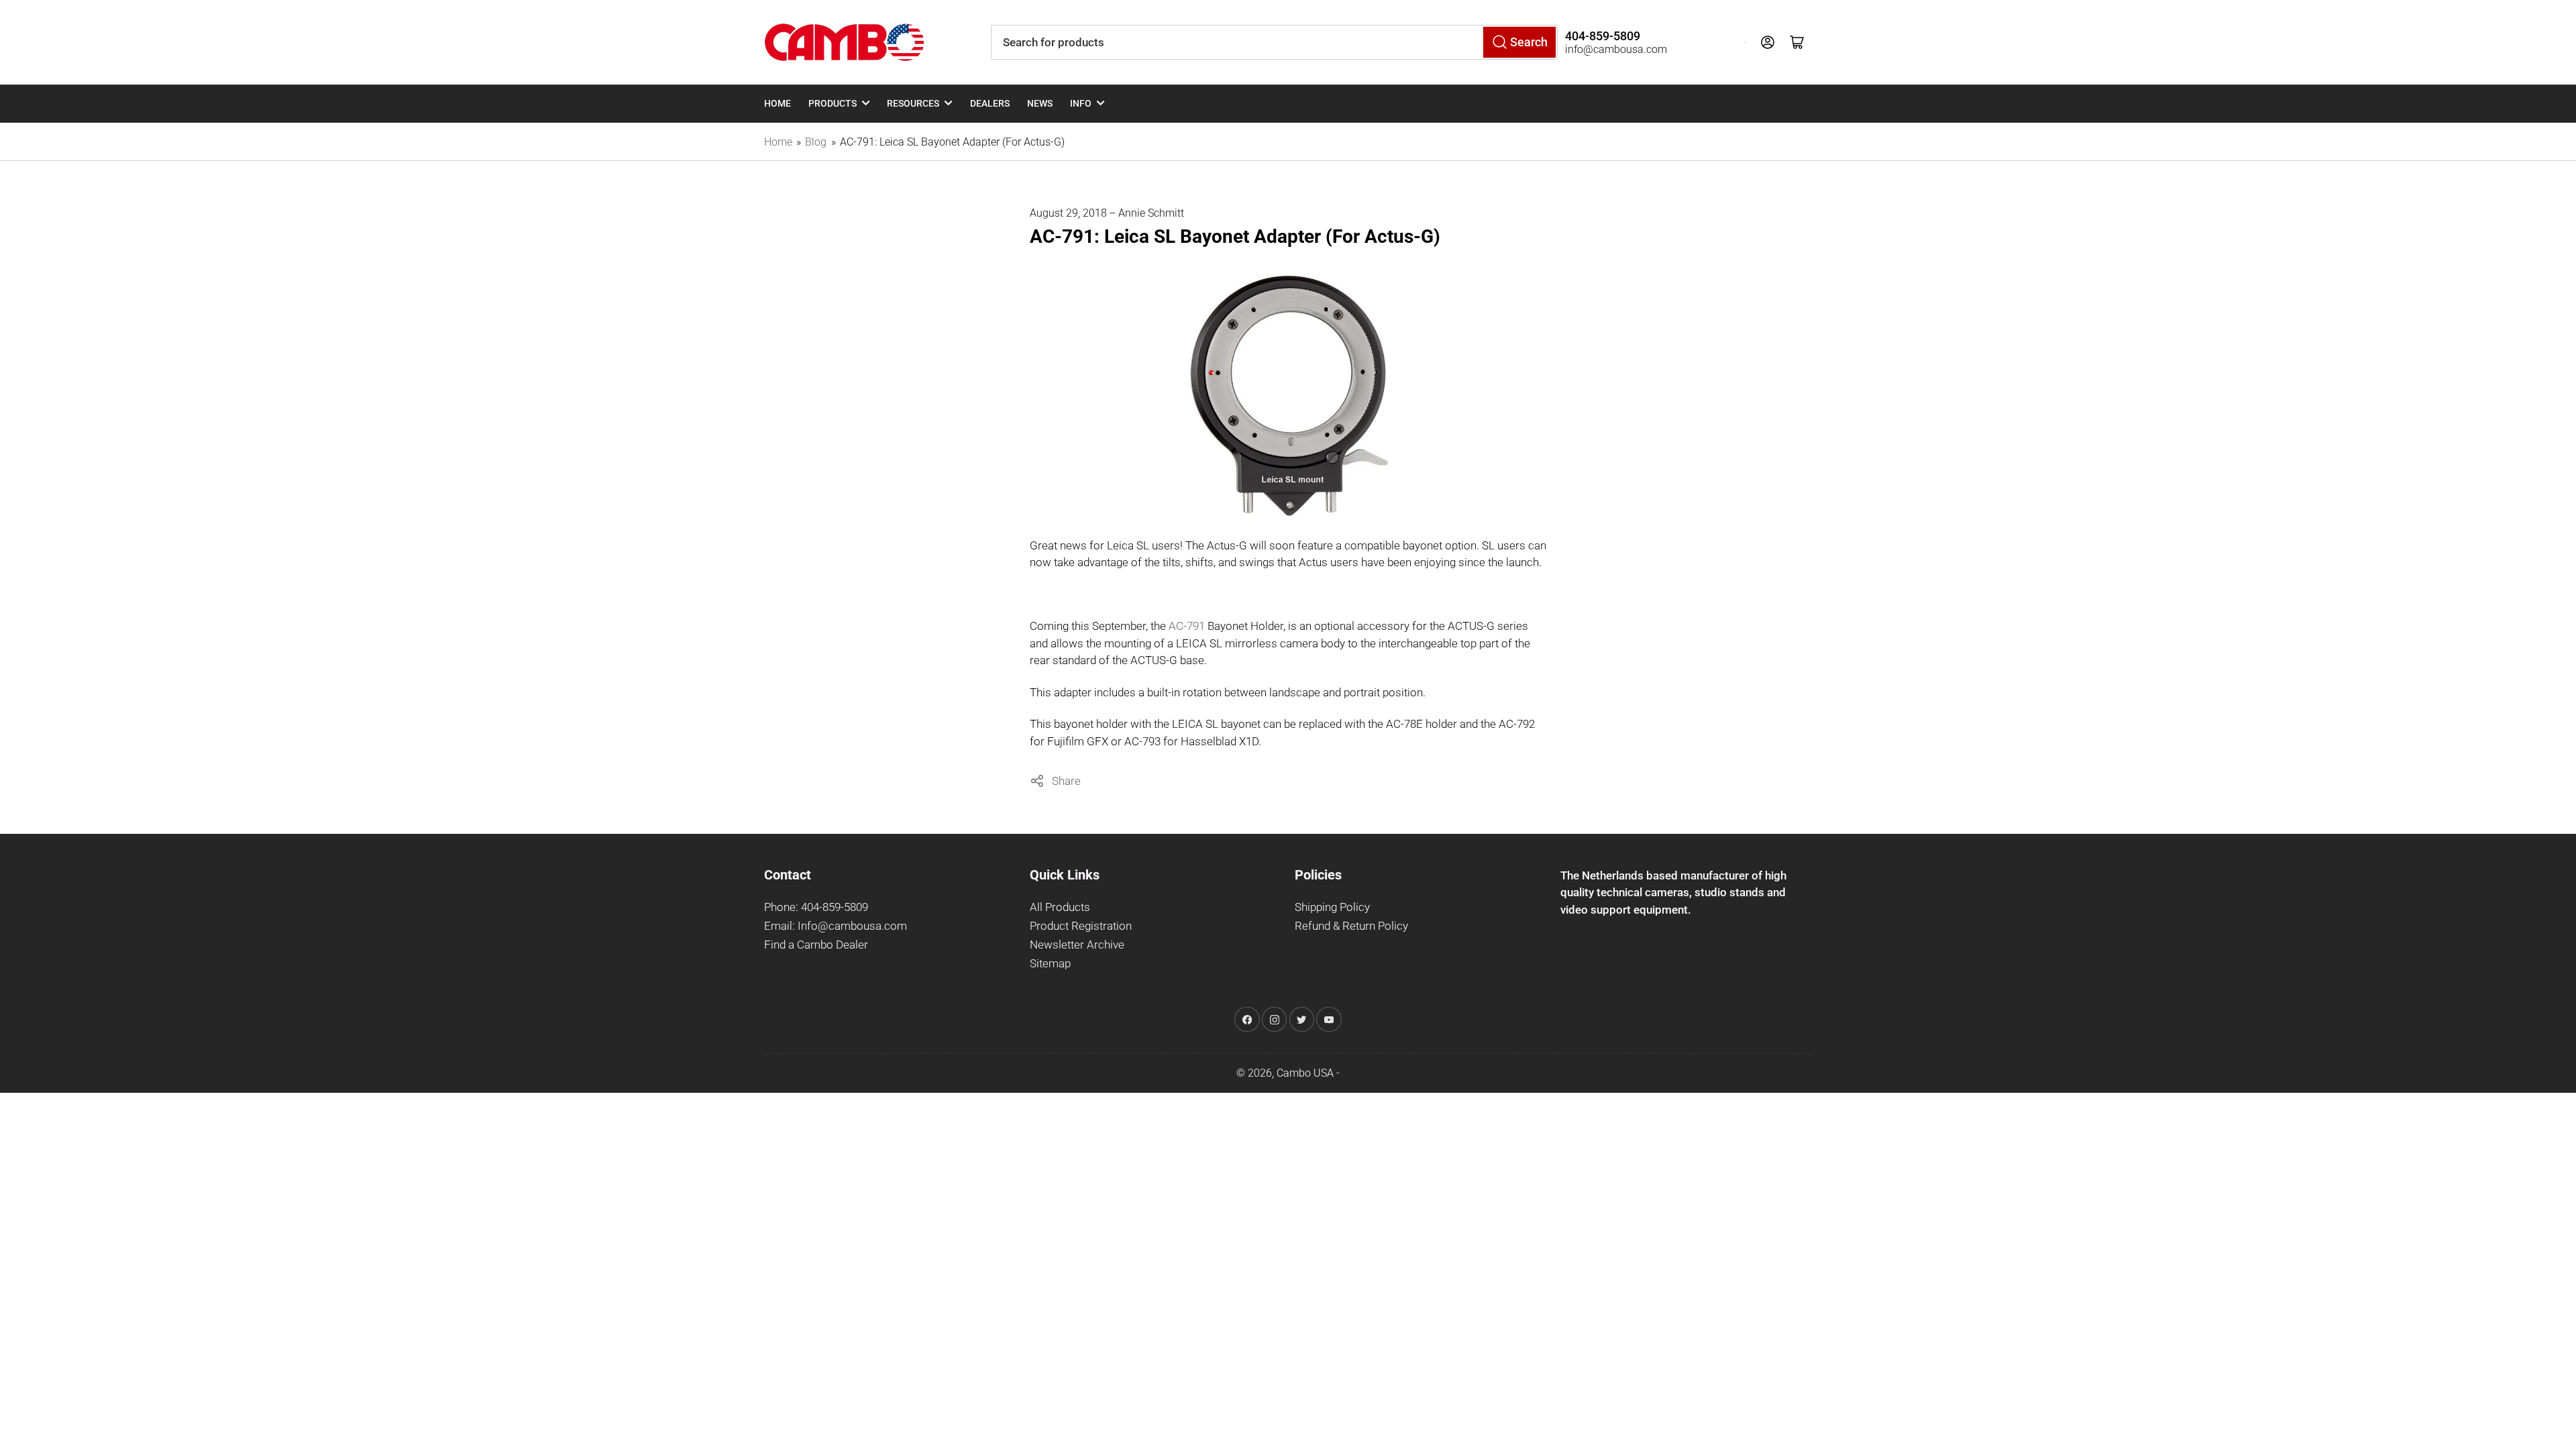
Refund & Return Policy (1351, 926)
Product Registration (1081, 926)
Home (777, 103)
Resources (913, 103)
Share (1066, 781)
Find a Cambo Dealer (816, 945)
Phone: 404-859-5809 (816, 907)
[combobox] (1274, 42)
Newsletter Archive (1077, 945)
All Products (1060, 907)
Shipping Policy (1332, 907)
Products (833, 103)
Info (1081, 103)
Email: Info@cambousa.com (836, 926)
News (1040, 103)
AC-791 (1187, 626)
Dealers (990, 103)
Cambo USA (1305, 1073)
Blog (816, 142)
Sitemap (1050, 964)
